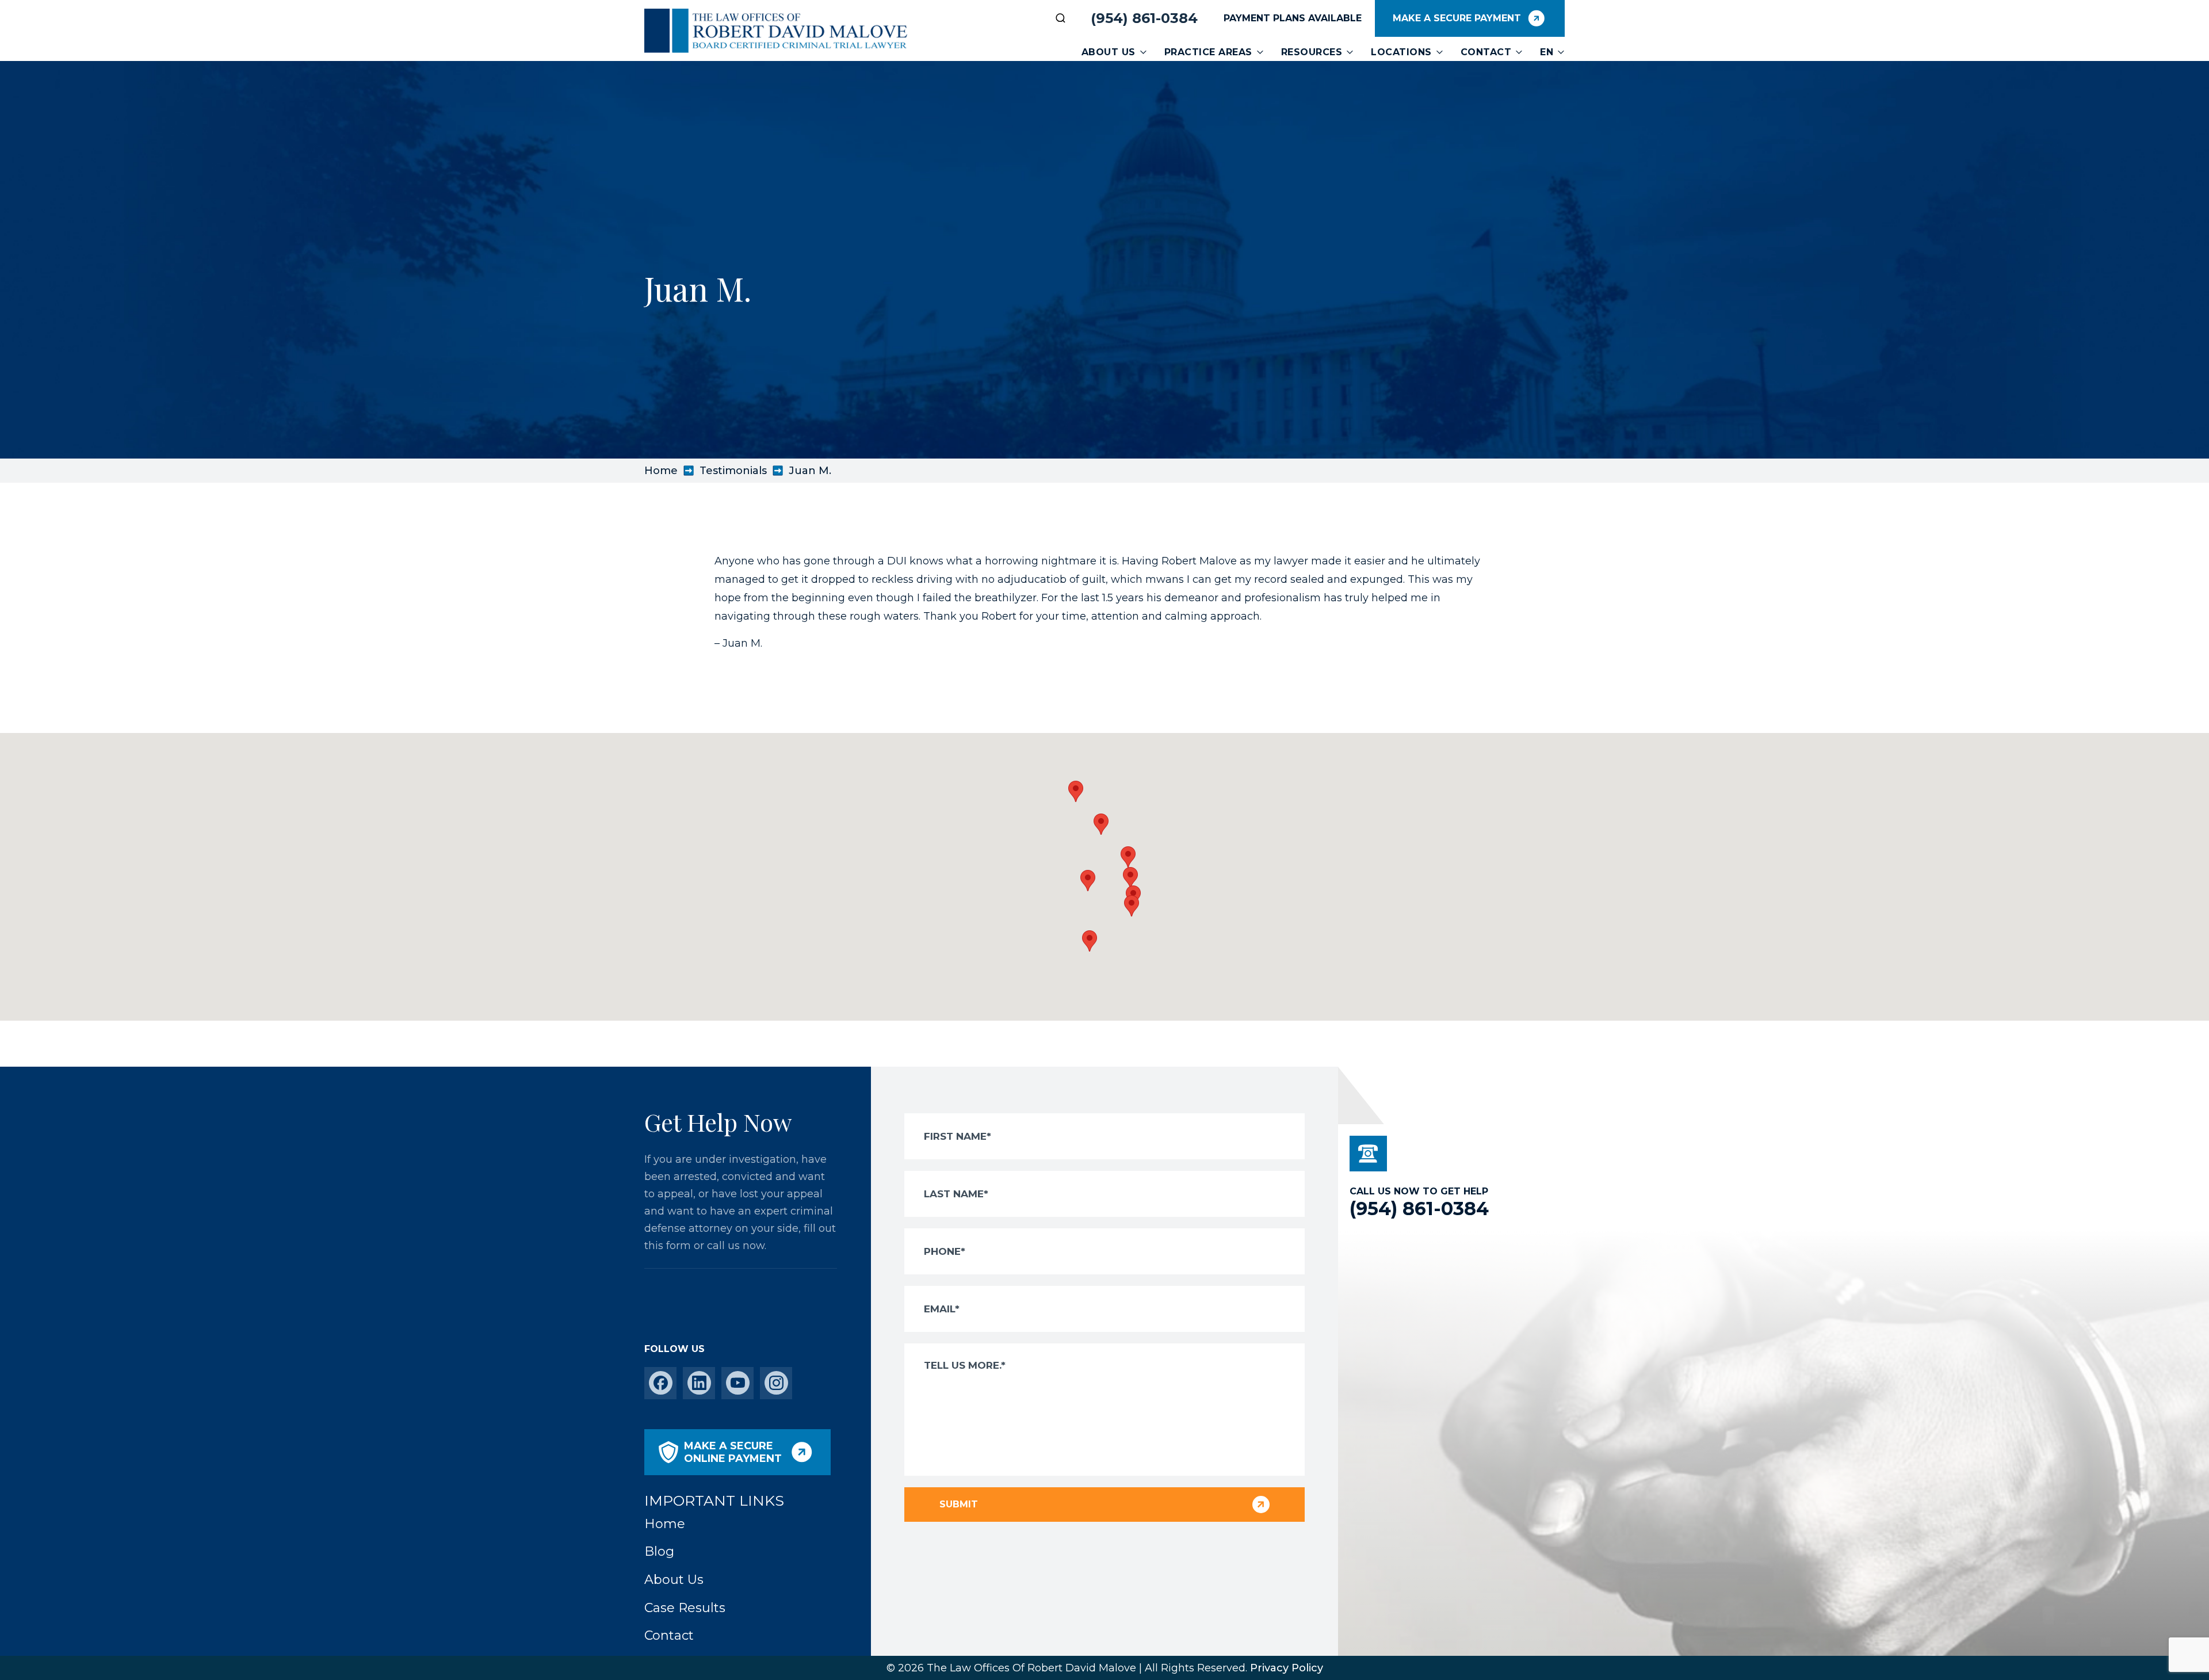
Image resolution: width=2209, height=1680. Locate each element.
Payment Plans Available (1293, 18)
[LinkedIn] (699, 1383)
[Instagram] (776, 1383)
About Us (1109, 52)
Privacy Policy (1287, 1668)
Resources (1312, 52)
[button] (1132, 906)
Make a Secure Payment (1457, 18)
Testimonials (733, 471)
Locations (1401, 52)
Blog (659, 1551)
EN (1547, 52)
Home (661, 471)
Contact (1486, 52)
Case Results (685, 1608)
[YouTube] (738, 1383)
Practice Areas (1208, 52)
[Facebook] (661, 1383)
